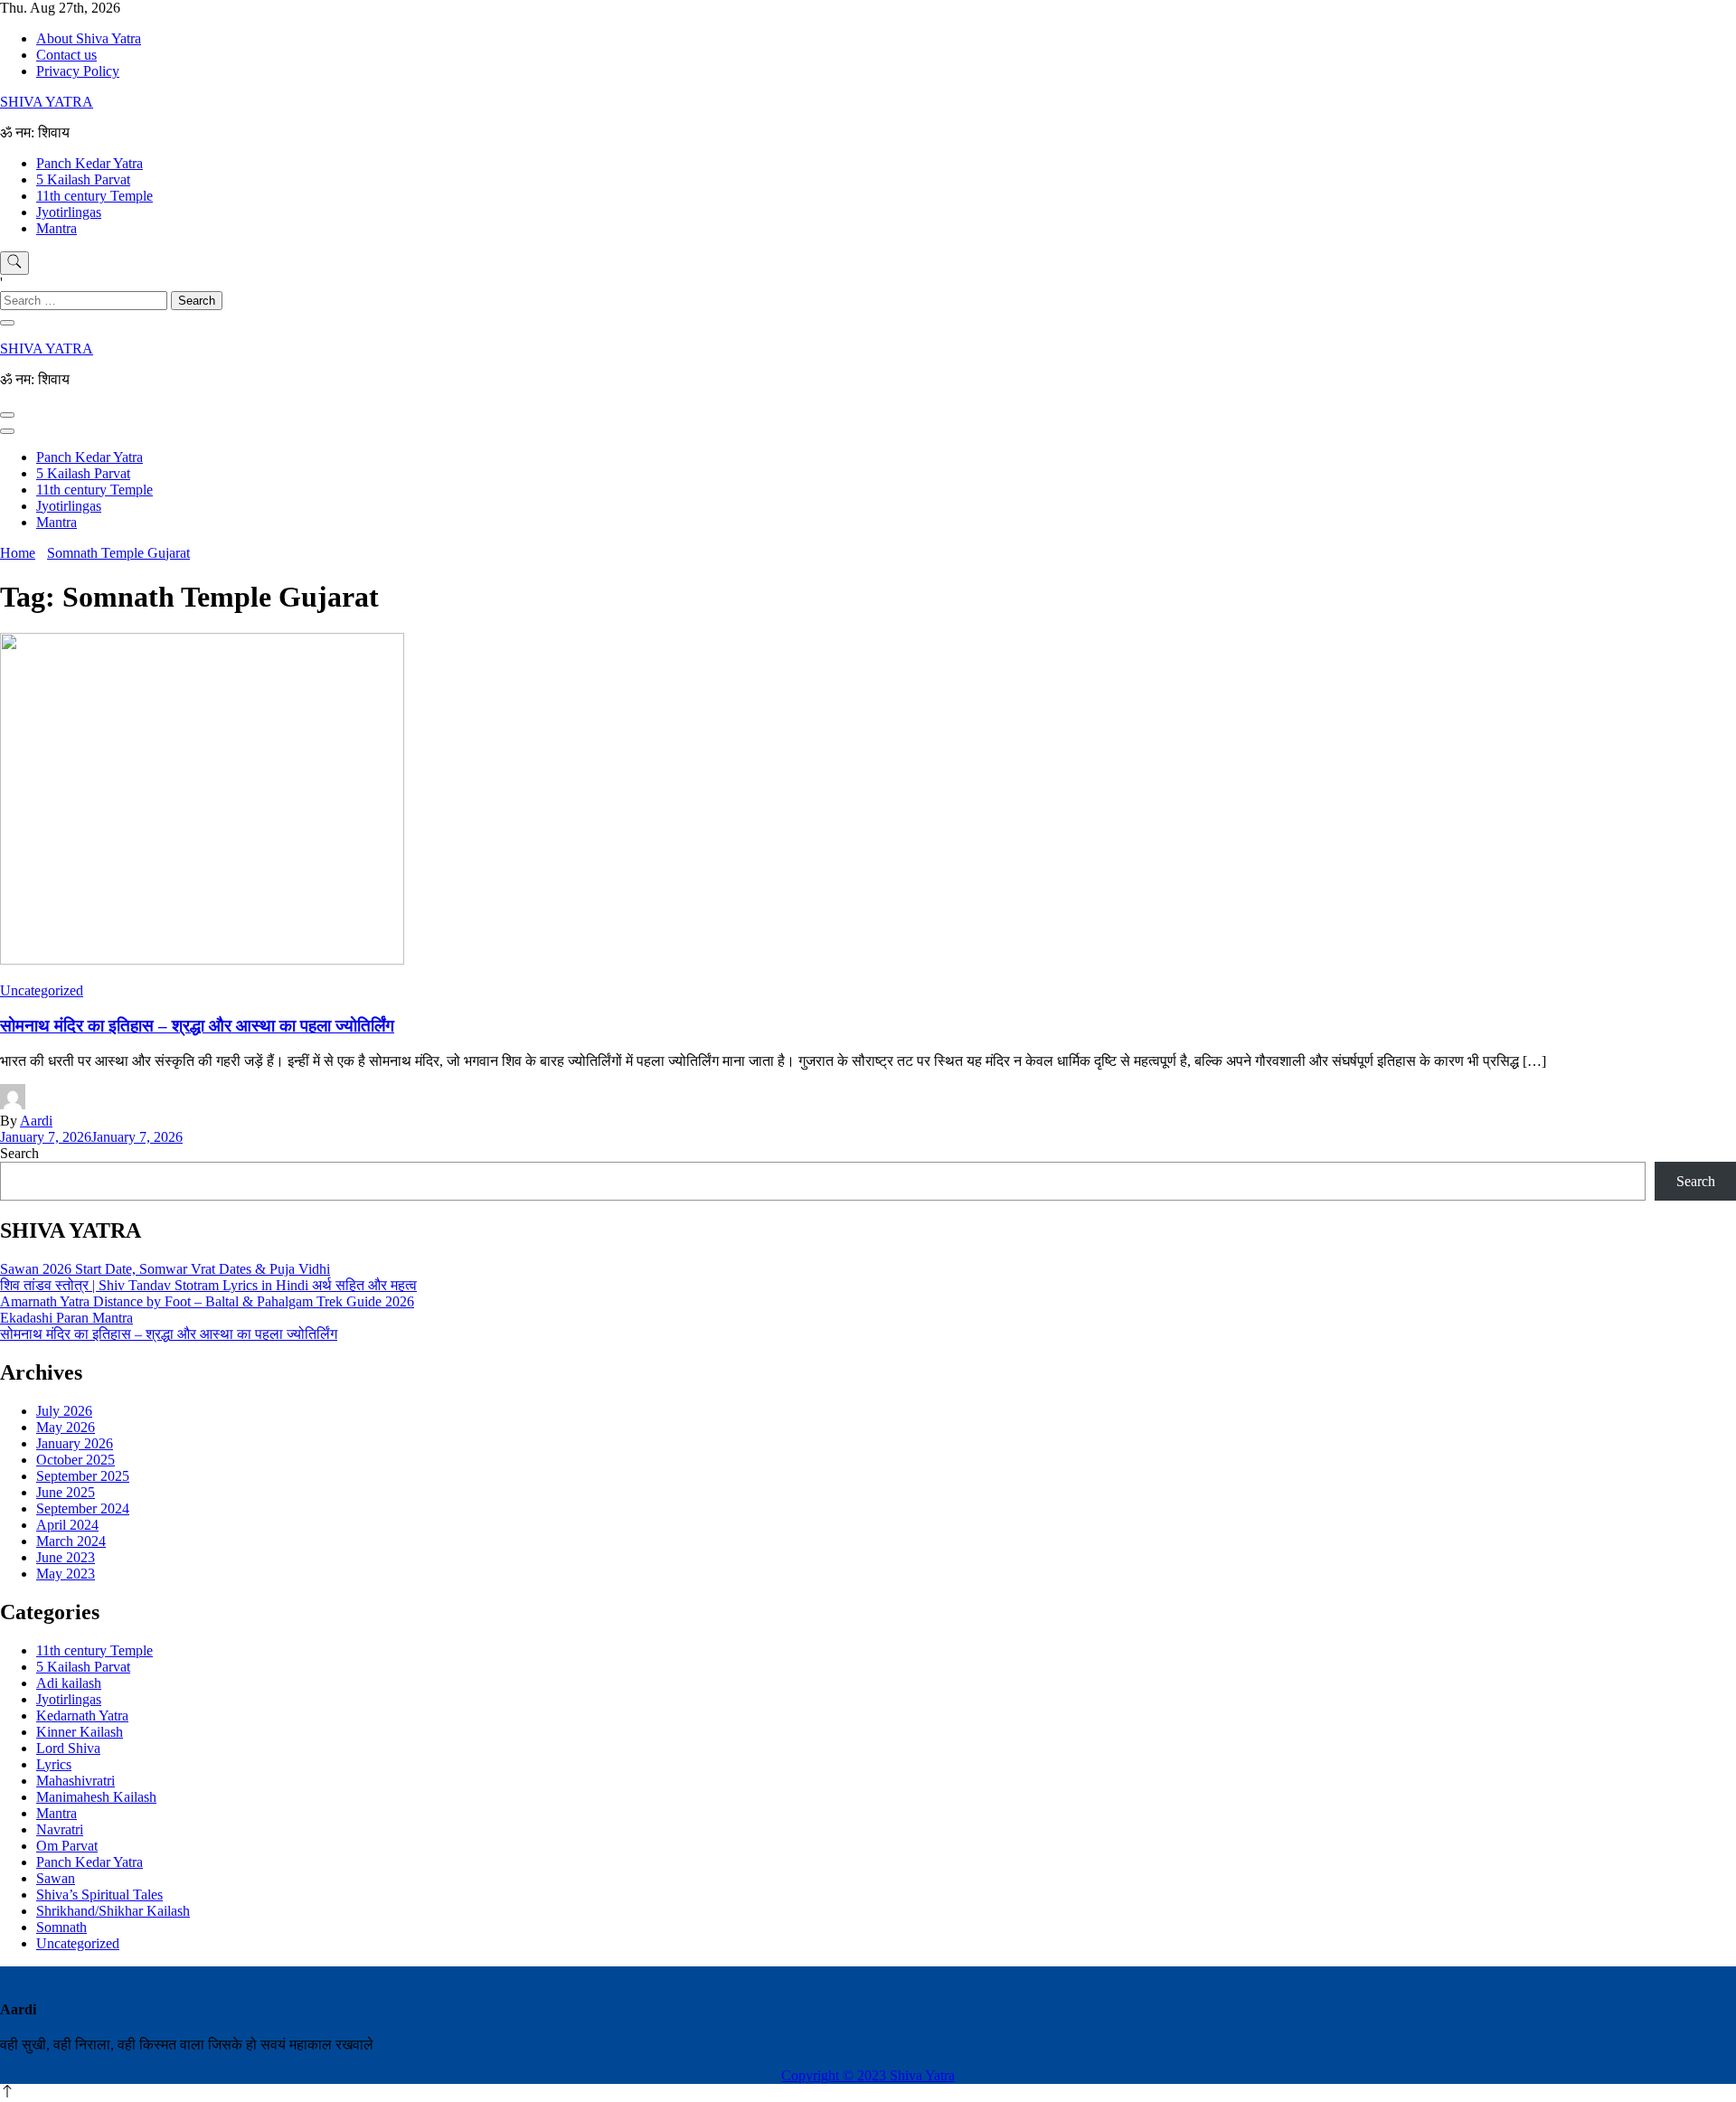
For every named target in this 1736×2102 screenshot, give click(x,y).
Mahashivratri (75, 1781)
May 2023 (66, 1574)
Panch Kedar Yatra (90, 163)
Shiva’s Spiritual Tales (99, 1895)
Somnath (61, 1927)
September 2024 (83, 1508)
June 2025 (66, 1492)
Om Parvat (67, 1846)
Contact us (66, 55)
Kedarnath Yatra (82, 1716)
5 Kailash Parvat (83, 179)
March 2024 (71, 1541)
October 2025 (75, 1460)
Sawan (56, 1878)
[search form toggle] (14, 263)
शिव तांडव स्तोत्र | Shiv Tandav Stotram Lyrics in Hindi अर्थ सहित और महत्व (208, 1285)
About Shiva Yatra (89, 38)
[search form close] (7, 323)
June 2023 (66, 1557)
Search (19, 1153)
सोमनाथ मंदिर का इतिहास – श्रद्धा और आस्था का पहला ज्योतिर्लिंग (197, 1026)
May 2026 (66, 1427)
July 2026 (64, 1411)
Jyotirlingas (69, 212)
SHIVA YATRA (47, 102)
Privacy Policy (78, 71)
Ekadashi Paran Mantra (66, 1318)
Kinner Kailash (80, 1732)
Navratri (60, 1829)
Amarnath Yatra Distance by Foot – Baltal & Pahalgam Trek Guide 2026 (207, 1301)
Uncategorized (42, 990)
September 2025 (83, 1476)
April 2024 (67, 1525)
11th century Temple (94, 196)
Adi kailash (69, 1683)
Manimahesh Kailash (96, 1797)
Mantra (57, 228)
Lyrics (54, 1764)
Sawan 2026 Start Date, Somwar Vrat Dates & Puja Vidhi (165, 1269)
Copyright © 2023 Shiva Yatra (868, 2075)
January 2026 (75, 1443)
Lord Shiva (68, 1748)
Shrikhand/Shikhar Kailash (113, 1911)
